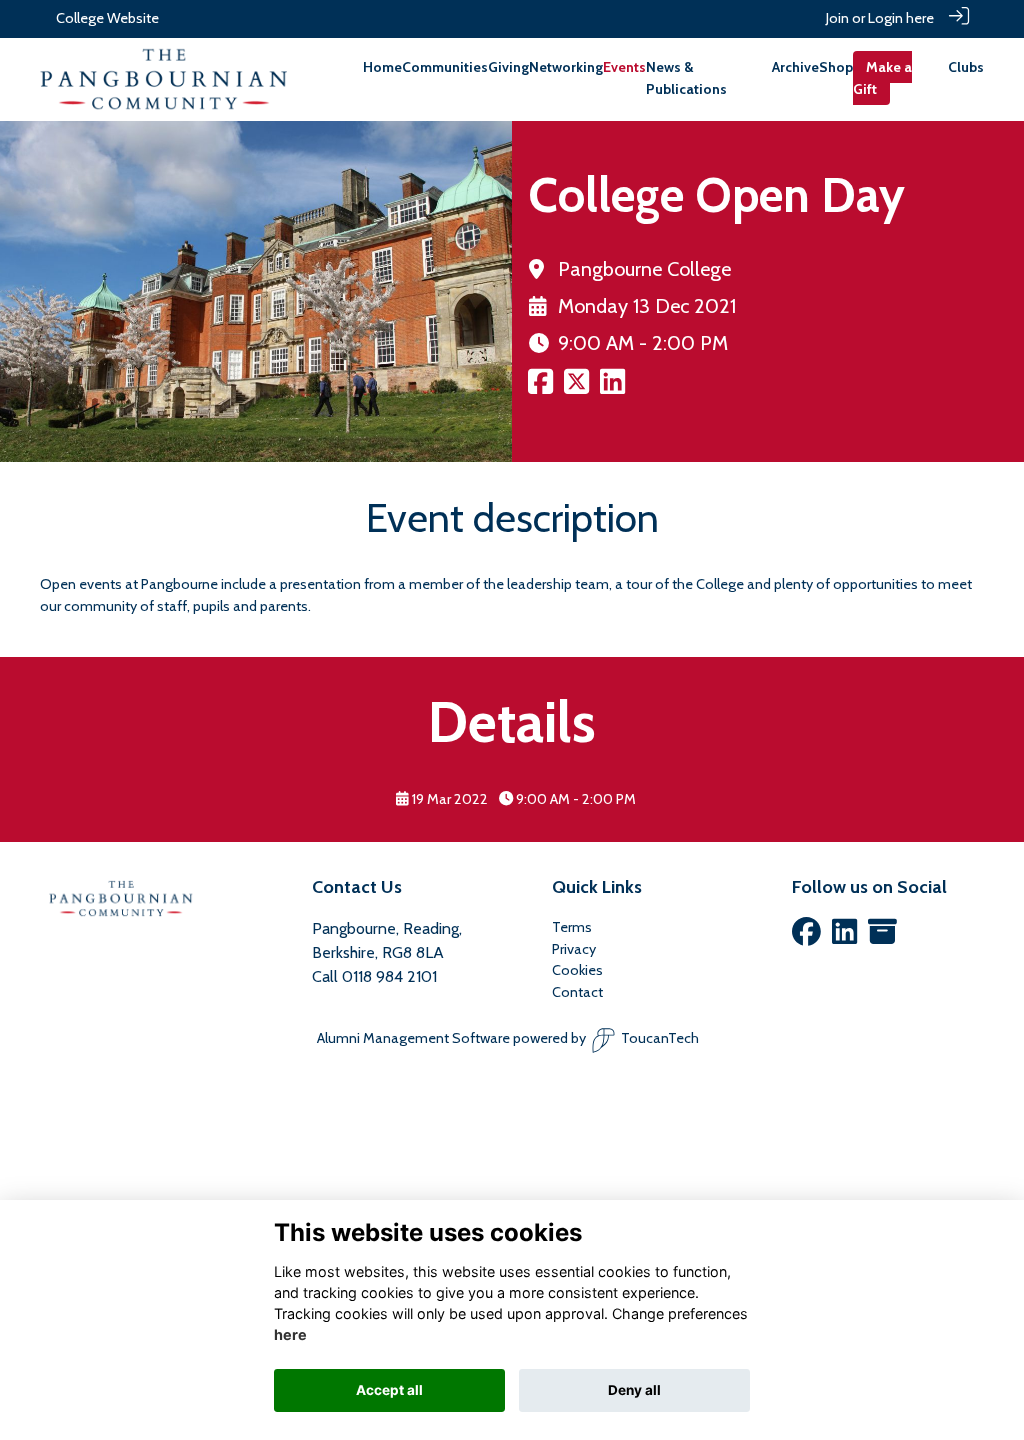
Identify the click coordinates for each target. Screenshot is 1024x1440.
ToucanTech (660, 1038)
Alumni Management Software (413, 1038)
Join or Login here (880, 18)
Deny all (634, 1390)
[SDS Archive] (882, 937)
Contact (577, 992)
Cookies (577, 970)
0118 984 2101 (389, 976)
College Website (107, 18)
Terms (572, 927)
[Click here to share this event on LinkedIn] (612, 388)
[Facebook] (806, 937)
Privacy (574, 949)
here (290, 1334)
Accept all (389, 1390)
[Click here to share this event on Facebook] (540, 388)
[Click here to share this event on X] (576, 388)
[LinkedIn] (844, 937)
